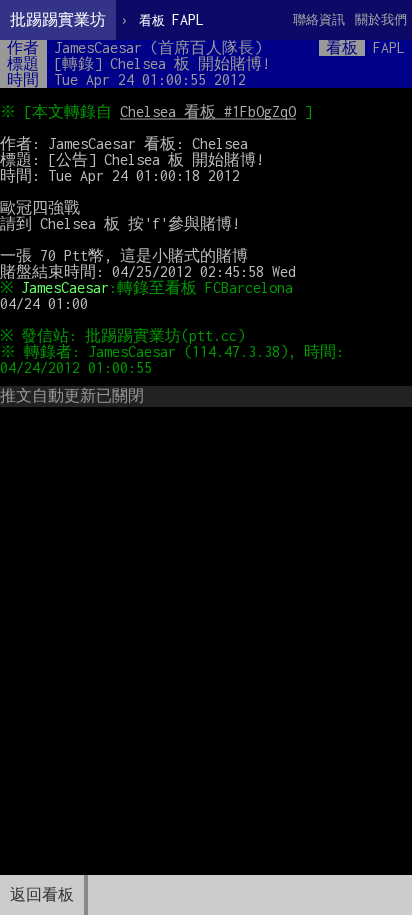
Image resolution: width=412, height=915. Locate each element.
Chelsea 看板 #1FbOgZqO (208, 111)
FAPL (171, 19)
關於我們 (381, 19)
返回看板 (42, 894)
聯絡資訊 (319, 19)
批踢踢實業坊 (58, 19)
